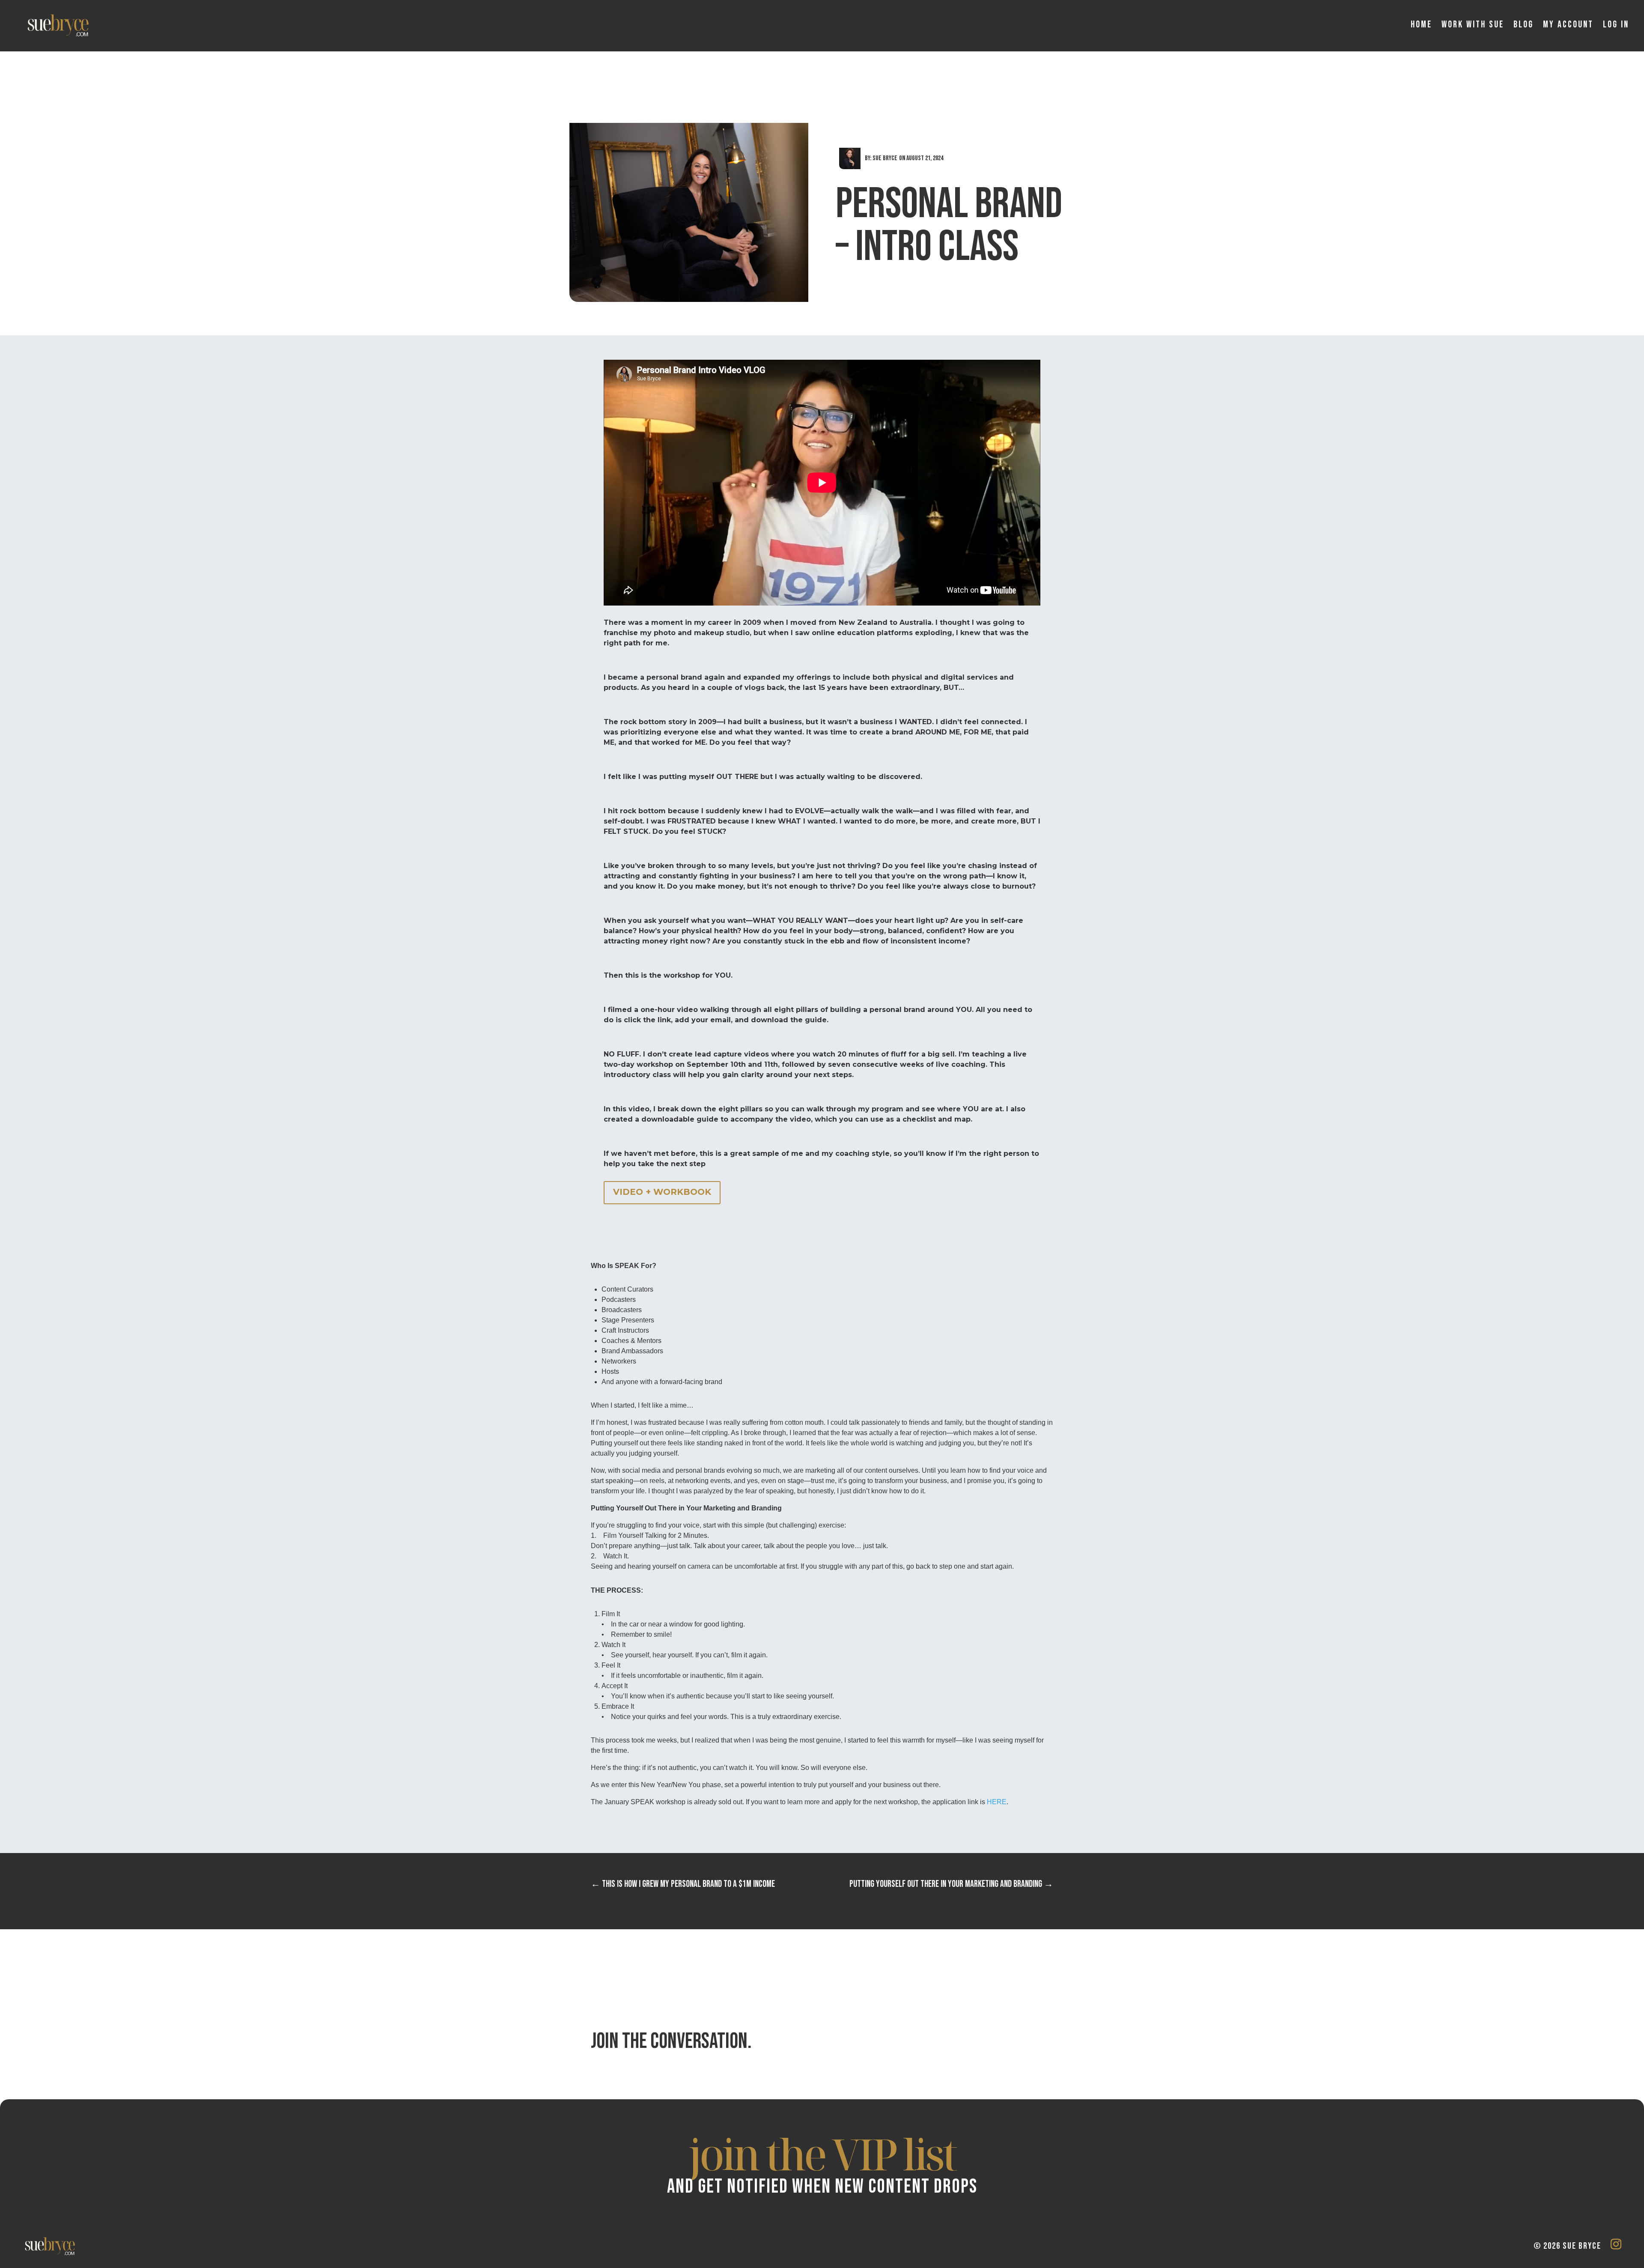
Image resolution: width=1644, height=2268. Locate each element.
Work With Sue (1473, 25)
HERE (997, 1802)
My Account (1568, 25)
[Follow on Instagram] (1616, 2244)
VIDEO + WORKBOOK (662, 1192)
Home (1421, 25)
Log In (1616, 25)
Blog (1523, 25)
